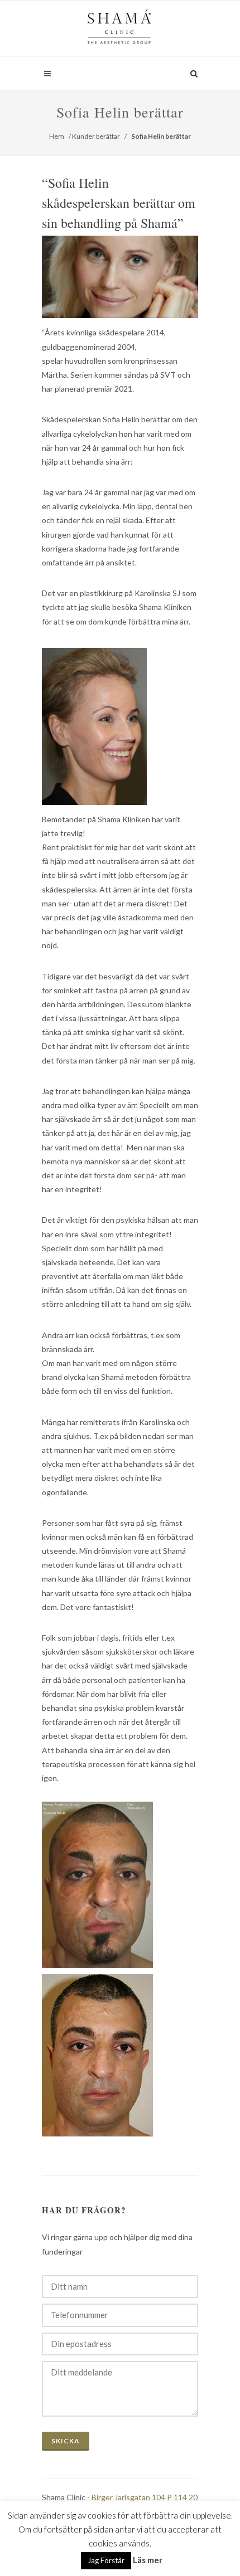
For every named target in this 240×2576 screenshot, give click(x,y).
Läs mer (148, 2560)
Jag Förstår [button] (106, 2560)
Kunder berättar (96, 136)
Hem (57, 136)
